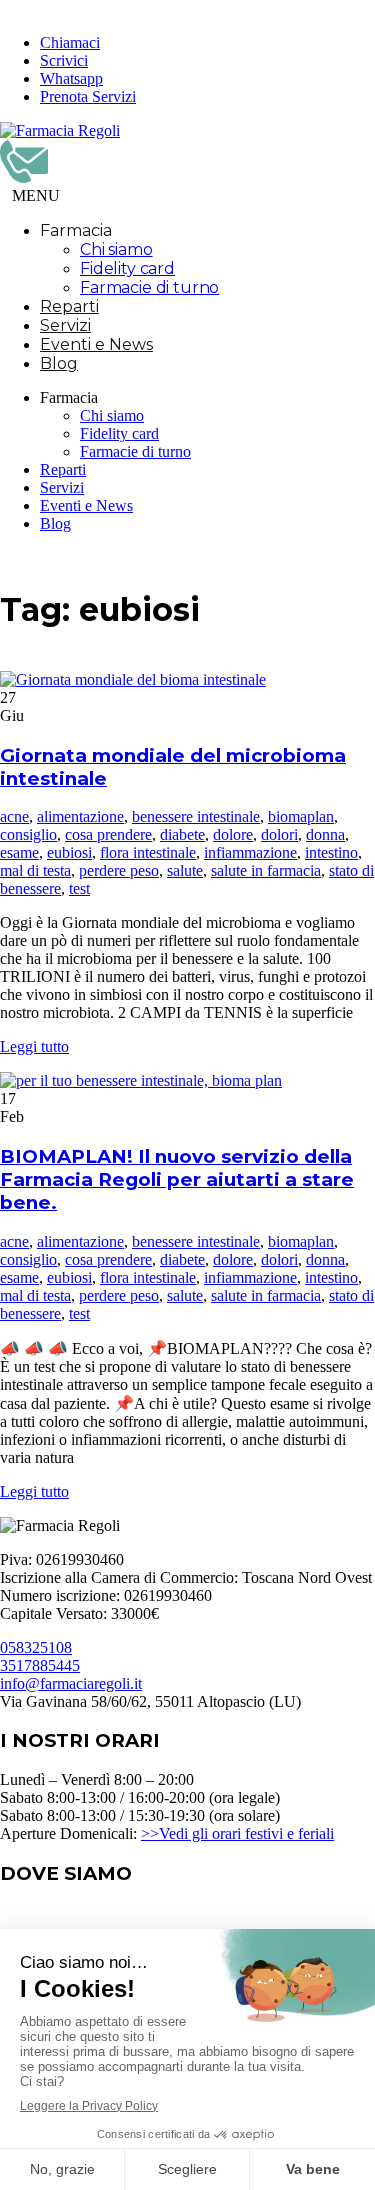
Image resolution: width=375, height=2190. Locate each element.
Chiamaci (70, 42)
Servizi (65, 325)
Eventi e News (96, 344)
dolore (233, 834)
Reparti (69, 306)
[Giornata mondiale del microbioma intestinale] (133, 679)
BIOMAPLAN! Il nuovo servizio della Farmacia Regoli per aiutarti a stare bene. (177, 1179)
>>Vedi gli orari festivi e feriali (237, 1833)
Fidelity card (127, 268)
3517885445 (40, 1665)
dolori (279, 834)
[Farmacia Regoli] (60, 130)
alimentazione (80, 816)
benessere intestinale (196, 816)
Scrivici (64, 60)
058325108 (36, 1647)
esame (19, 852)
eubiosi (69, 852)
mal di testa (35, 870)
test (79, 888)
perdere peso (119, 870)
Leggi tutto (34, 1046)
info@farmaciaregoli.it (71, 1683)
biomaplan (301, 816)
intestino (331, 852)
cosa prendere (108, 834)
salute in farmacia (266, 870)
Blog (59, 363)
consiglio (28, 834)
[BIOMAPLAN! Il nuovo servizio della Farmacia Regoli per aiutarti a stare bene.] (141, 1080)
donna (325, 834)
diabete (182, 834)
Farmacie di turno (149, 287)
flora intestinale (148, 852)
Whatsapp (71, 78)
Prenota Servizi (88, 96)
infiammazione (250, 852)
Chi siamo (116, 249)
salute (185, 870)
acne (14, 816)
